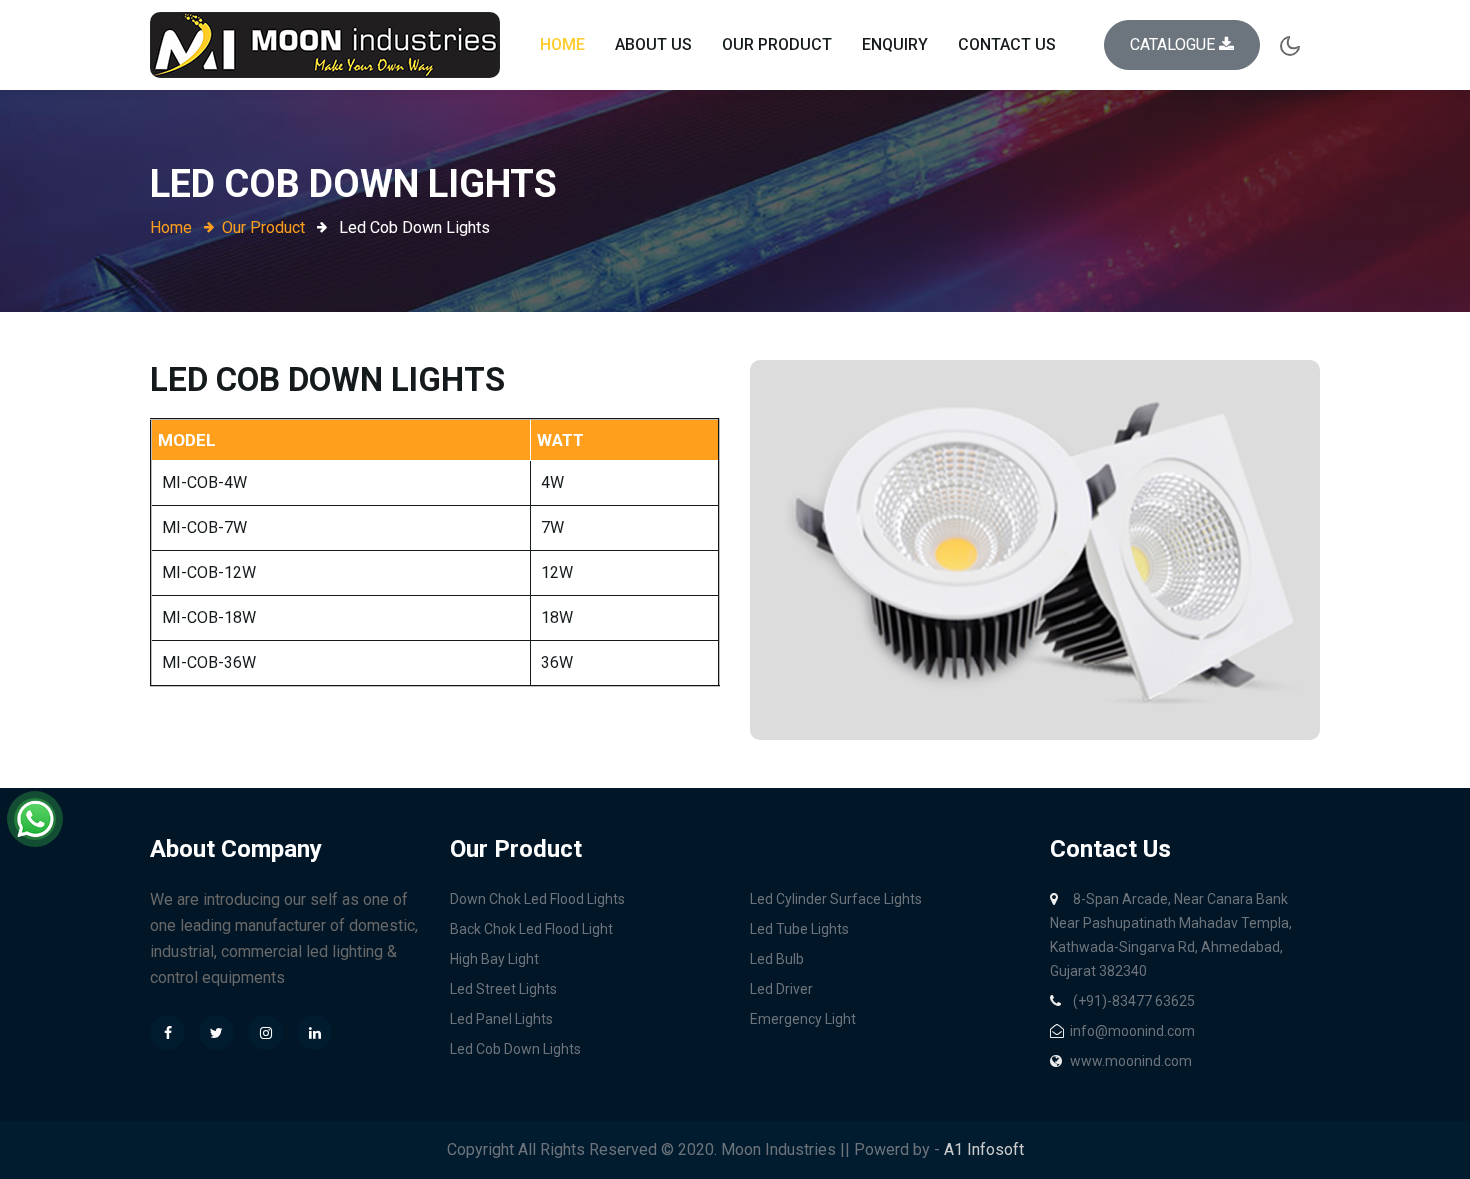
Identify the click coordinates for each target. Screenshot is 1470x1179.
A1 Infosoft (984, 1149)
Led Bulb (777, 959)
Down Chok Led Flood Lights (537, 899)
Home (562, 44)
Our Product (777, 44)
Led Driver (781, 989)
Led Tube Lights (799, 929)
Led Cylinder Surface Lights (836, 899)
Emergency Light (803, 1019)
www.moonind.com (1131, 1061)
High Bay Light (494, 959)
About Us (653, 44)
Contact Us (1007, 44)
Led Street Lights (503, 989)
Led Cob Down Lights (515, 1049)
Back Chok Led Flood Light (531, 929)
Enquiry (895, 44)
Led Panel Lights (501, 1019)
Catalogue (1174, 44)
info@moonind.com (1132, 1031)
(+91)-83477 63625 (1132, 1001)
